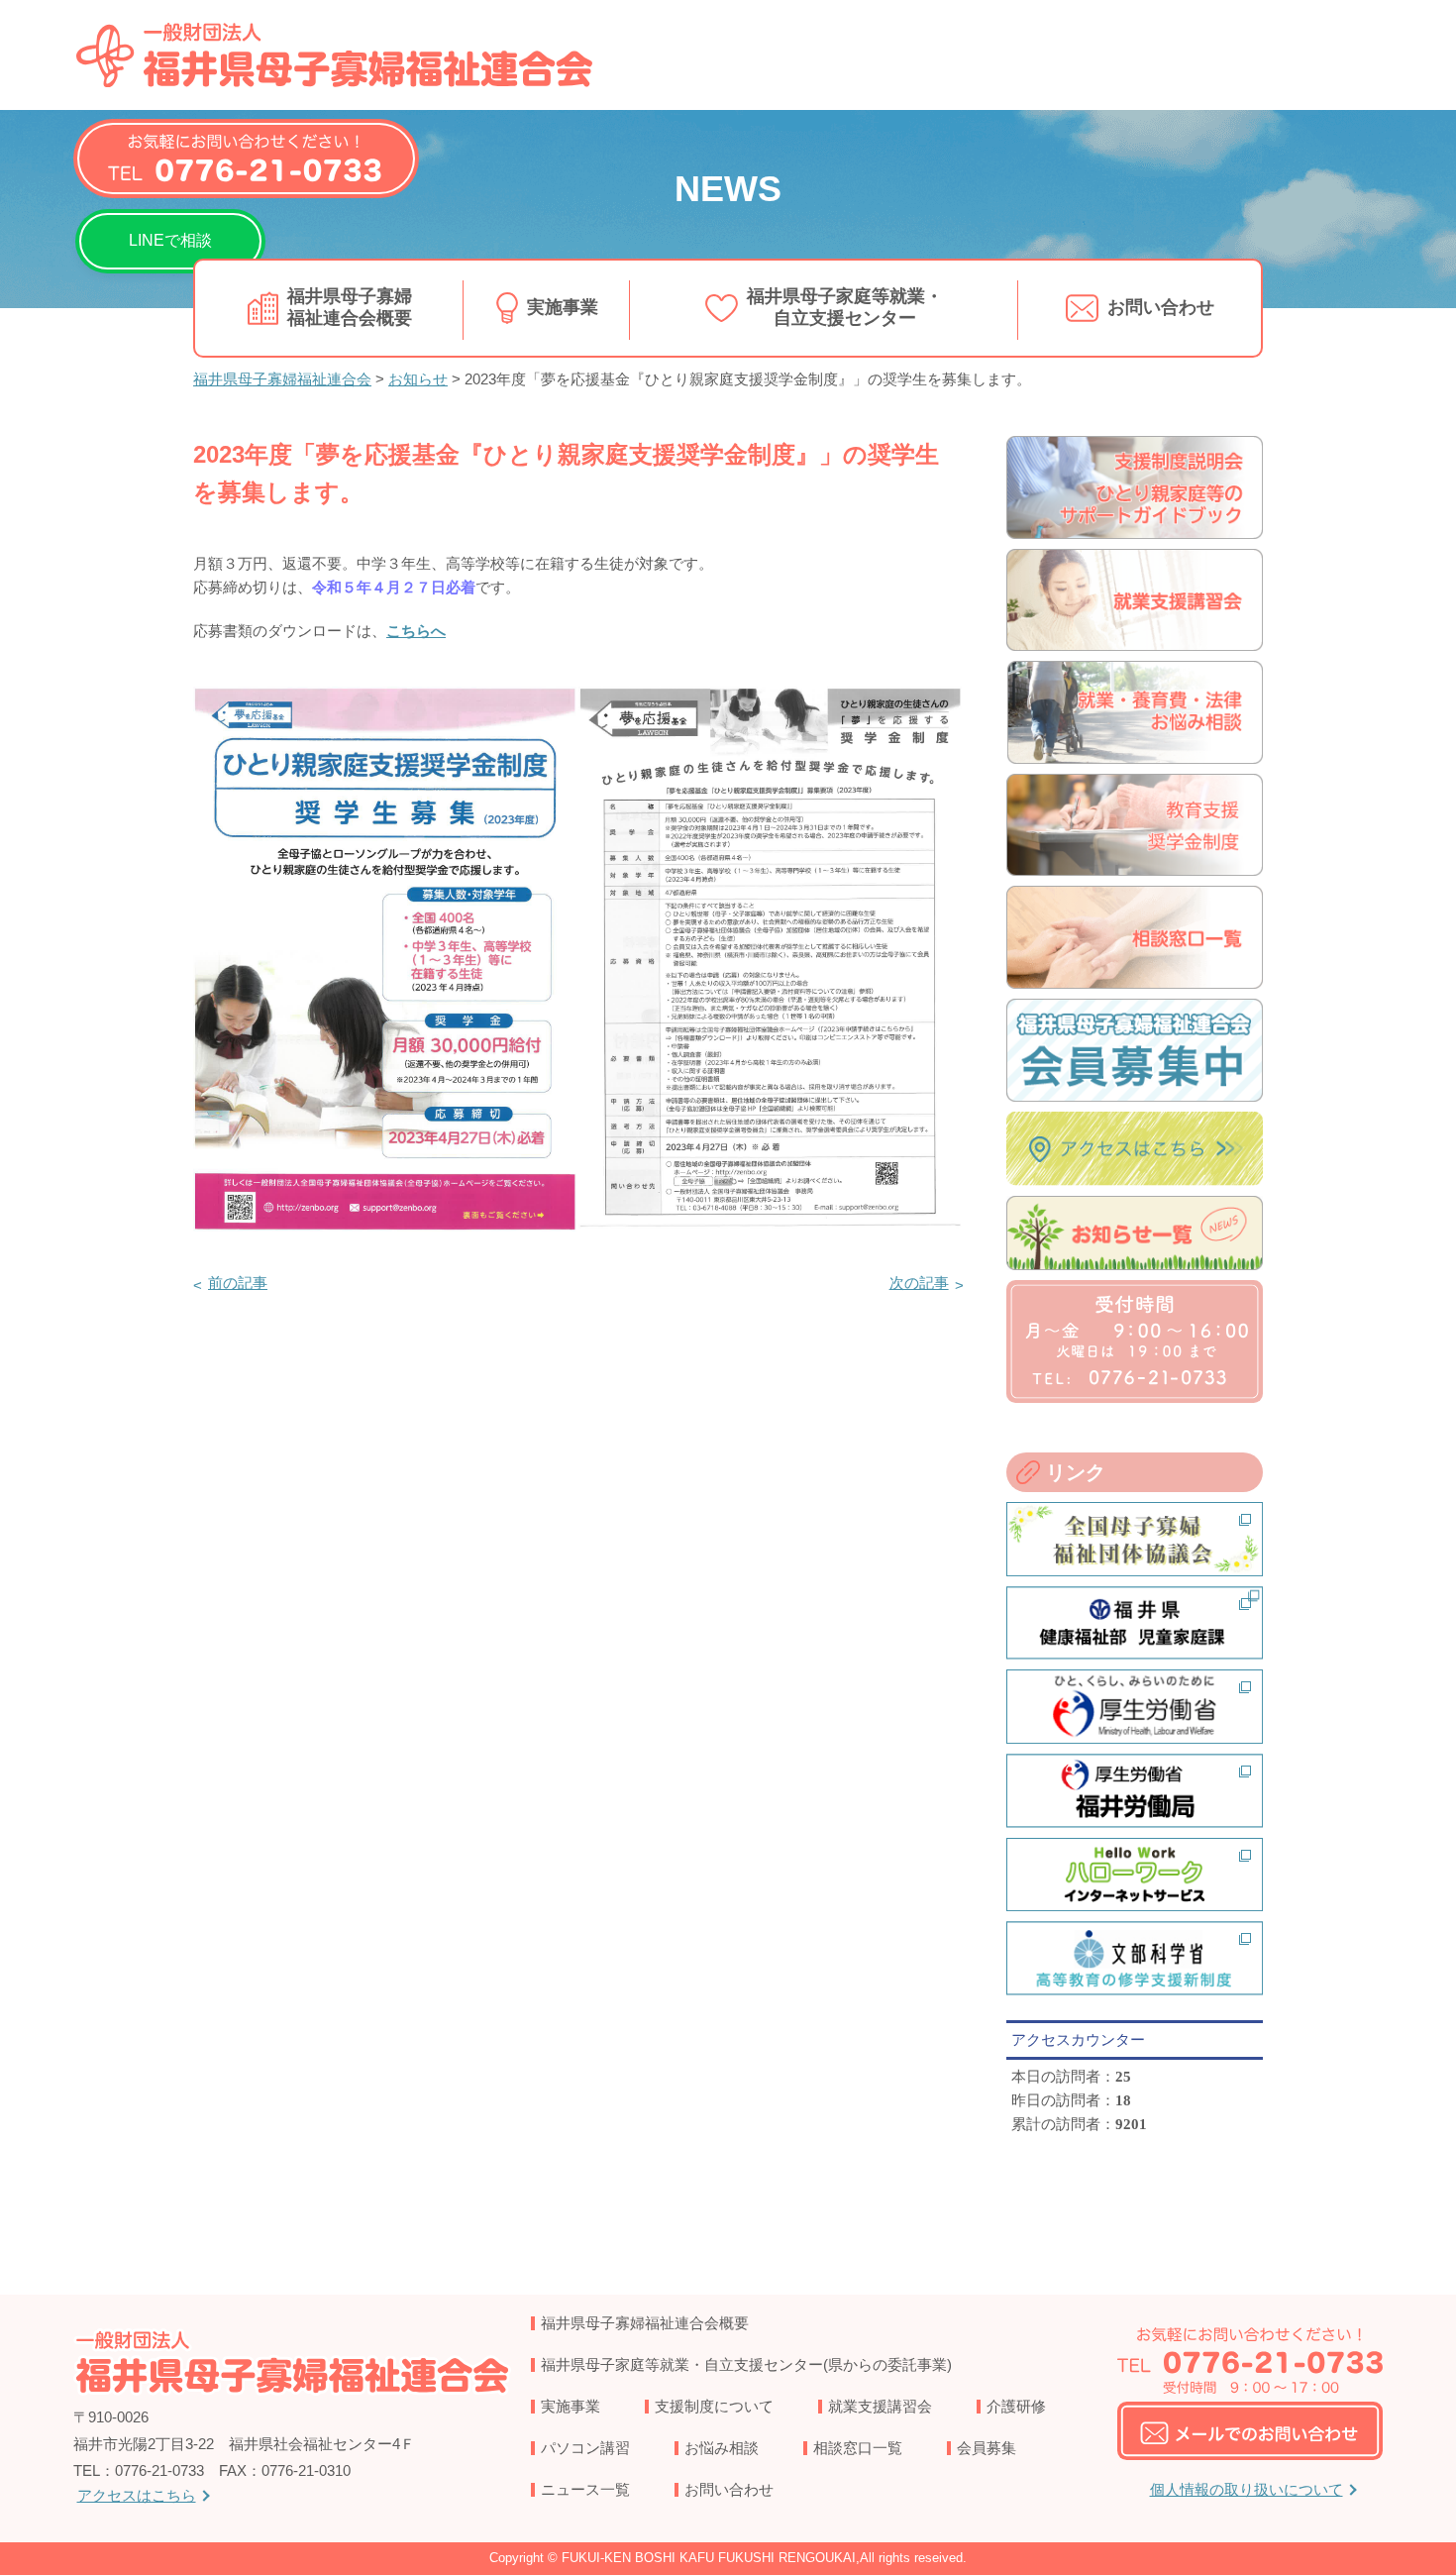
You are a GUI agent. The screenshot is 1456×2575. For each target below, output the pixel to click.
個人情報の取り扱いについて (1247, 2489)
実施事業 (563, 307)
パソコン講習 (585, 2448)
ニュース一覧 (585, 2489)
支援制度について (714, 2406)
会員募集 (987, 2448)
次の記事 (919, 1283)
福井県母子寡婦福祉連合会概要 (350, 307)
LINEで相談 (170, 240)
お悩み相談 (722, 2448)
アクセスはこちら (137, 2495)
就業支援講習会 (880, 2406)
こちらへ (416, 631)
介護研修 (1016, 2406)
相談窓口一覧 (858, 2448)
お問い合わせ (1161, 307)
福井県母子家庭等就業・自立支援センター (845, 307)
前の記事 (238, 1283)
